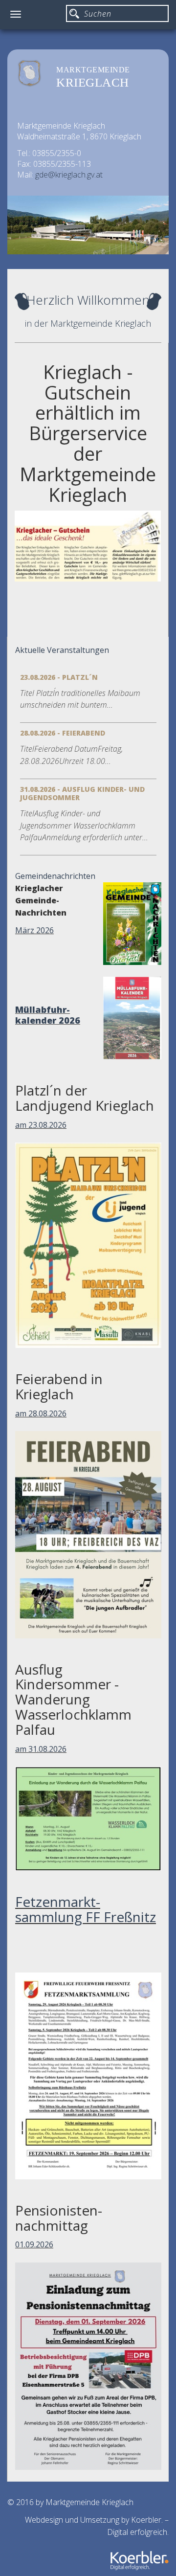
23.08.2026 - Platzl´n (59, 677)
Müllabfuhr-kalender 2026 (48, 1015)
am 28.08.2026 (41, 1413)
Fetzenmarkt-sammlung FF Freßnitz (86, 1909)
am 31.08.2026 (41, 1749)
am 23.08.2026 (41, 1125)
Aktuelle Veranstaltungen (62, 650)
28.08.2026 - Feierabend (63, 733)
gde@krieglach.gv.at (69, 175)
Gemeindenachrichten (55, 876)
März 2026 (34, 930)
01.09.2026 (34, 2244)
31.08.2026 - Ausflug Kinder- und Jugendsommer (82, 793)
